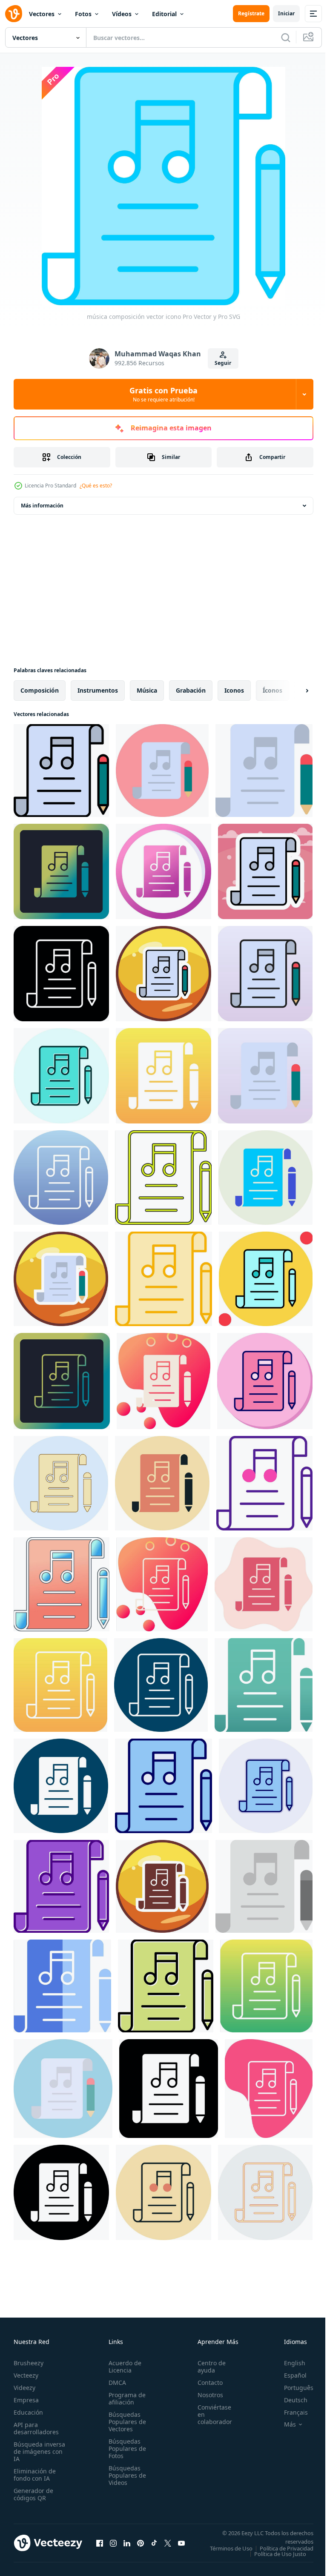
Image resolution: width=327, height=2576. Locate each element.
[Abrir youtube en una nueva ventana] (181, 2546)
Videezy (24, 2388)
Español (289, 2375)
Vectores (42, 14)
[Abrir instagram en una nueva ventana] (113, 2546)
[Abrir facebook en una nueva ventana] (100, 2546)
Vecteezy (26, 2375)
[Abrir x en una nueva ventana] (168, 2546)
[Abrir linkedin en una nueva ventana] (127, 2546)
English (288, 2363)
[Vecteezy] (14, 14)
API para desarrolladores (36, 2428)
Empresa (26, 2400)
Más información (42, 506)
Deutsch (289, 2400)
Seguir (223, 363)
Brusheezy (29, 2363)
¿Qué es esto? (96, 486)
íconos (272, 690)
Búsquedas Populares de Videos (125, 2475)
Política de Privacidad (280, 2554)
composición (40, 690)
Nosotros (206, 2395)
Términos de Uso (286, 2548)
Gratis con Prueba (163, 394)
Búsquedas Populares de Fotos (125, 2448)
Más (284, 2424)
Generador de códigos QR (33, 2494)
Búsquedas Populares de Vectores (125, 2422)
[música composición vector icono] (61, 771)
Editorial (164, 14)
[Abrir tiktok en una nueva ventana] (154, 2546)
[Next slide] (293, 691)
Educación (28, 2412)
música (147, 690)
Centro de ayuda (207, 2367)
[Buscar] (286, 37)
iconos (234, 690)
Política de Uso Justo (274, 2559)
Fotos (83, 14)
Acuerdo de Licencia (122, 2367)
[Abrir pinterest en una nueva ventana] (141, 2546)
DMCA (115, 2383)
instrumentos (98, 690)
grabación (191, 690)
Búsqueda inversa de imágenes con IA (39, 2451)
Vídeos (122, 14)
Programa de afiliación (125, 2398)
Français (290, 2412)
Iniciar (286, 13)
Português (292, 2388)
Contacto (205, 2383)
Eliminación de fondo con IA (35, 2475)
